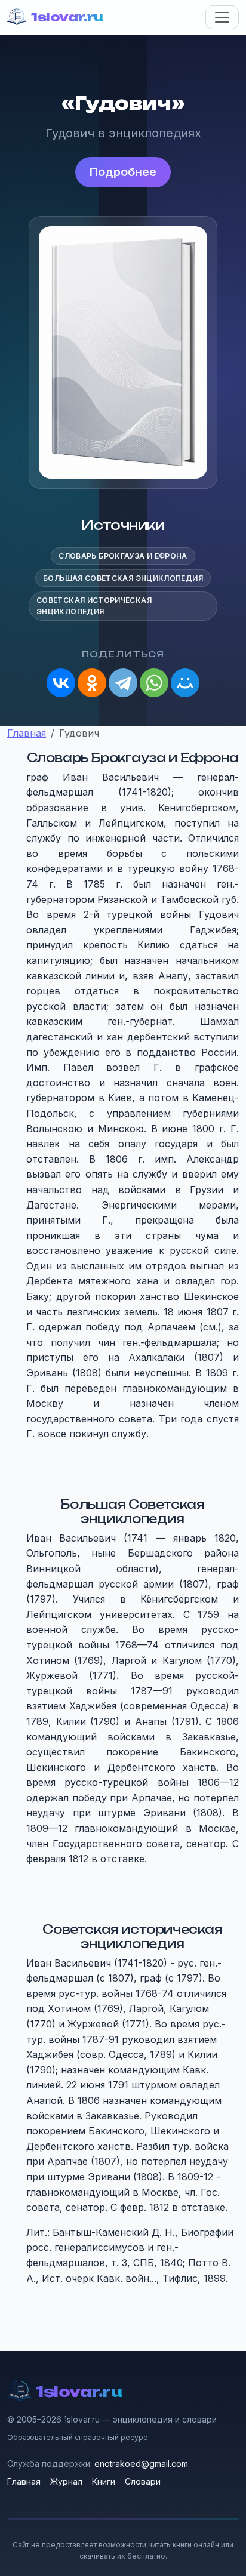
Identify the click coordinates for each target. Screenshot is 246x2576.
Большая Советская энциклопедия (123, 578)
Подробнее (123, 172)
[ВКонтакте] (61, 683)
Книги (104, 2481)
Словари (143, 2481)
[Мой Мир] (185, 683)
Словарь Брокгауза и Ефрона (123, 556)
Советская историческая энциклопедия (94, 606)
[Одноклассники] (92, 683)
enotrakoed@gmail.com (141, 2463)
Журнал (66, 2481)
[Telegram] (123, 683)
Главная (24, 2481)
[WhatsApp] (154, 683)
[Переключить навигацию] (222, 17)
